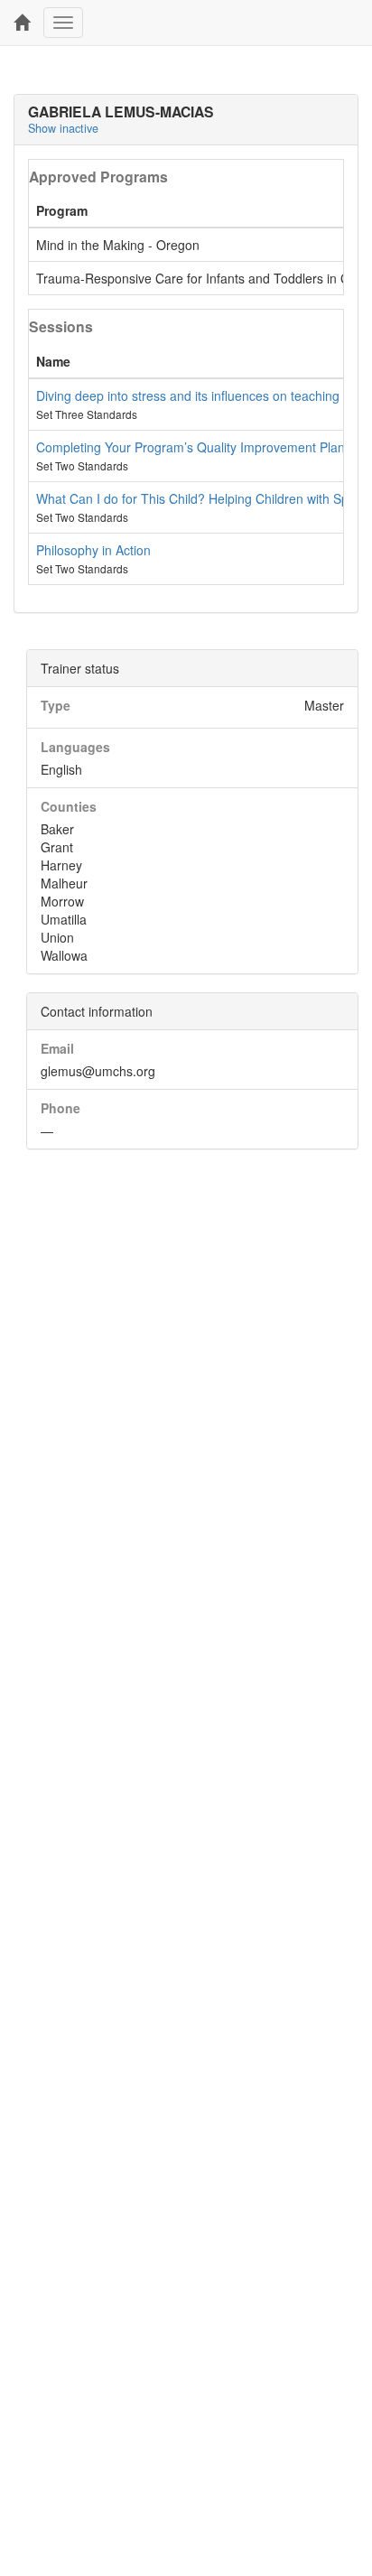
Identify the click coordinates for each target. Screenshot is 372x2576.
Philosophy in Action (93, 550)
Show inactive (63, 128)
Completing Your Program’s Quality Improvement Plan (191, 447)
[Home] (22, 23)
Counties (69, 806)
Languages (75, 747)
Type (56, 705)
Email (57, 1048)
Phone (60, 1108)
